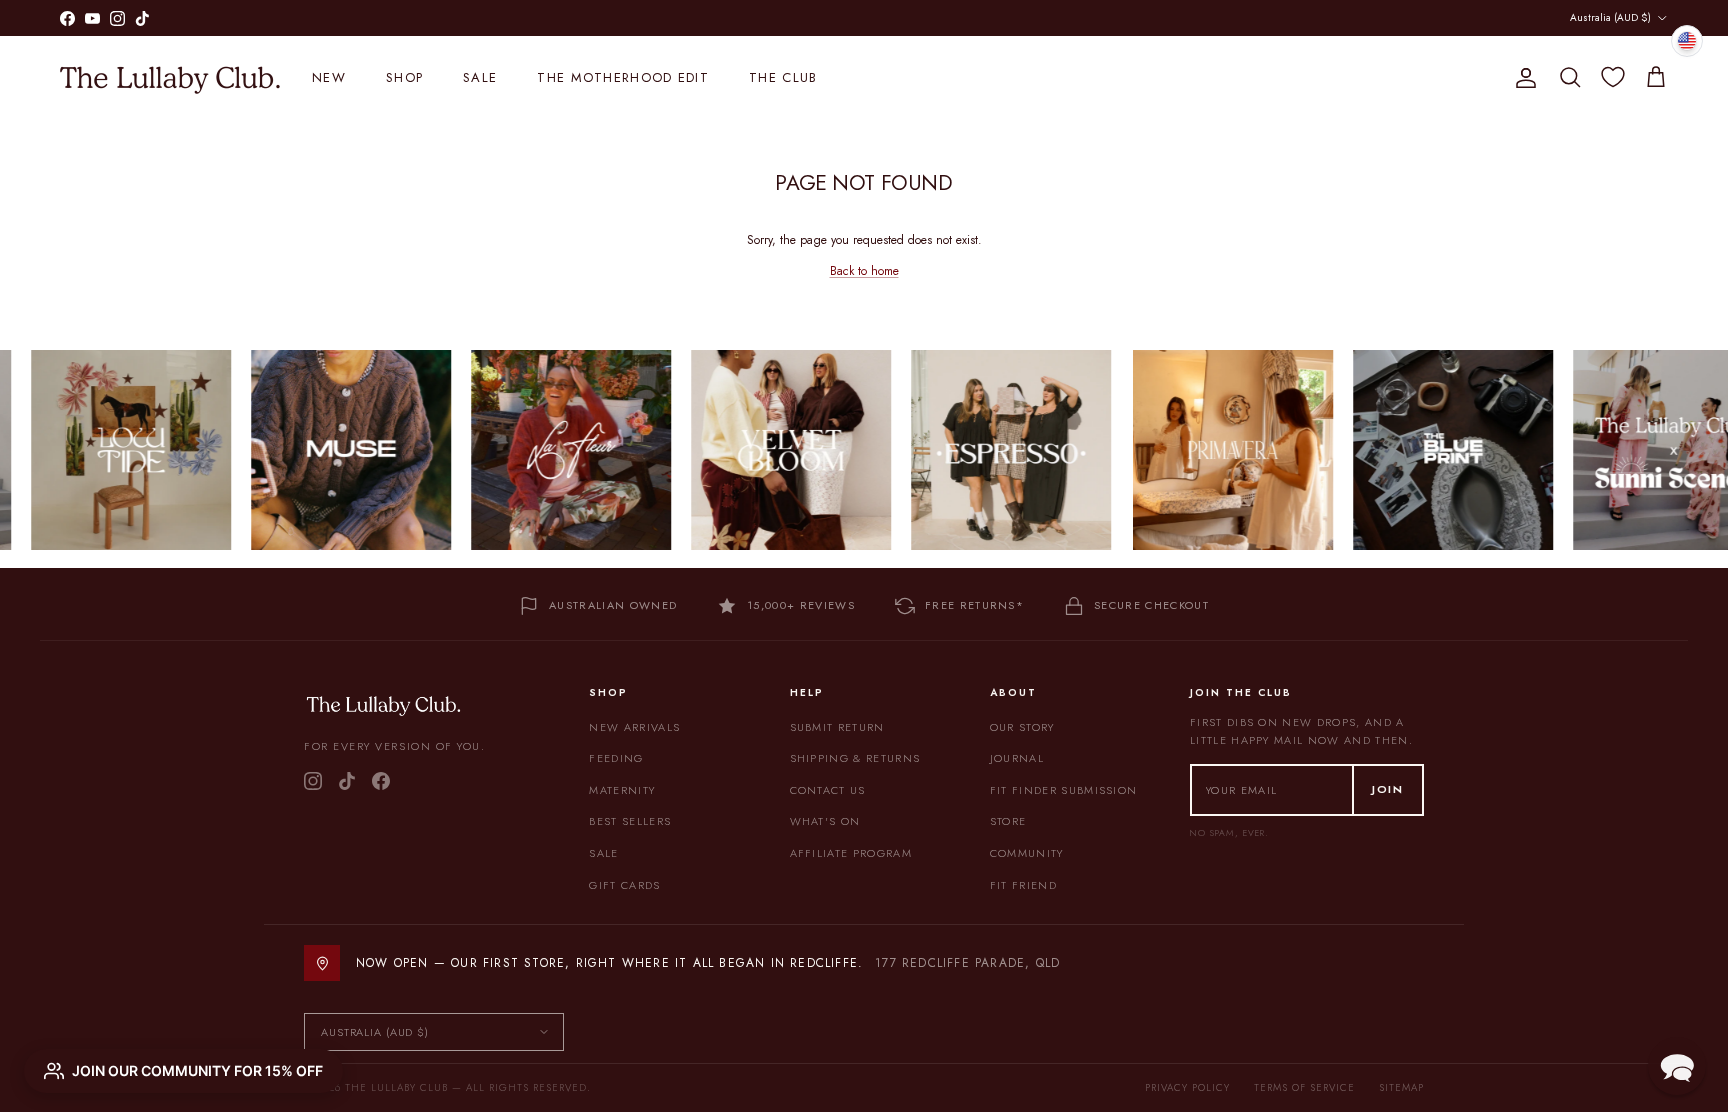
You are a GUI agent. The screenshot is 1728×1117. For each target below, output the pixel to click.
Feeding (616, 758)
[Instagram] (313, 781)
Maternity (622, 790)
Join (1388, 789)
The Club (783, 77)
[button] (1677, 1066)
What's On (825, 821)
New (329, 77)
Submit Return (837, 727)
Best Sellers (630, 821)
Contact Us (828, 790)
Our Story (1022, 727)
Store (1008, 821)
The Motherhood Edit (623, 77)
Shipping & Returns (855, 758)
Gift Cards (624, 885)
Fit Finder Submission (1064, 790)
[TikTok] (347, 781)
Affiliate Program (851, 853)
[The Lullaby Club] (170, 78)
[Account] (1522, 78)
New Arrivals (634, 727)
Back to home (864, 271)
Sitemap (1401, 1087)
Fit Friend (1023, 885)
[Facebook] (381, 781)
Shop (404, 77)
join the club (814, 17)
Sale (480, 77)
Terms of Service (1304, 1087)
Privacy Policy (1187, 1087)
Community (1027, 853)
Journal (1017, 758)
